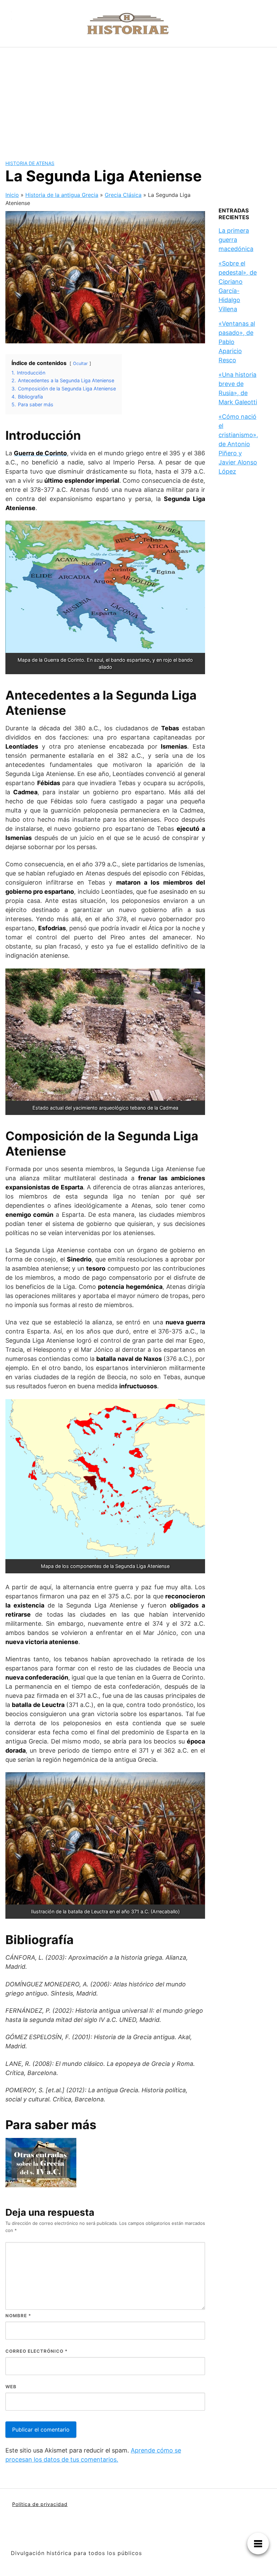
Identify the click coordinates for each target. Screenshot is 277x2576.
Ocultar (80, 363)
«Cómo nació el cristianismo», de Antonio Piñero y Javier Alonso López (238, 444)
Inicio (12, 195)
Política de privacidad (40, 2504)
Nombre (18, 2316)
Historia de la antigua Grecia (62, 195)
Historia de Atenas (30, 163)
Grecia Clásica (123, 195)
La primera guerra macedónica (236, 240)
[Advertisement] (138, 98)
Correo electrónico (36, 2351)
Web (11, 2387)
